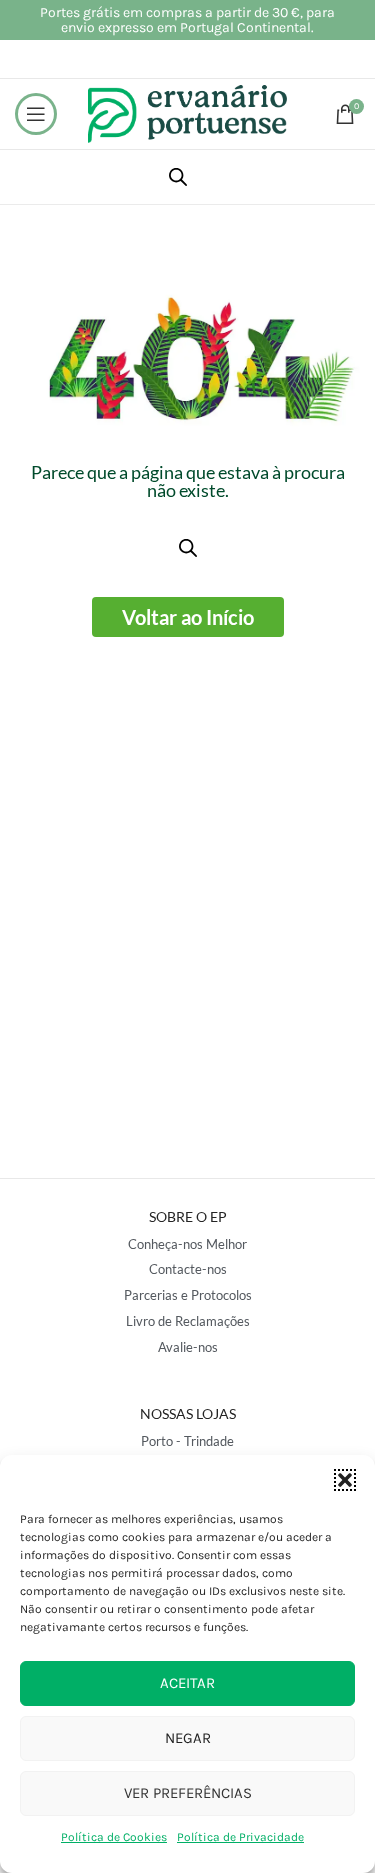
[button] (345, 1480)
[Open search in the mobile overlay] (178, 177)
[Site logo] (188, 112)
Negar (188, 1738)
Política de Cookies (114, 1837)
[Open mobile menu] (36, 114)
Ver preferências (188, 1793)
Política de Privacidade (240, 1837)
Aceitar (187, 1683)
